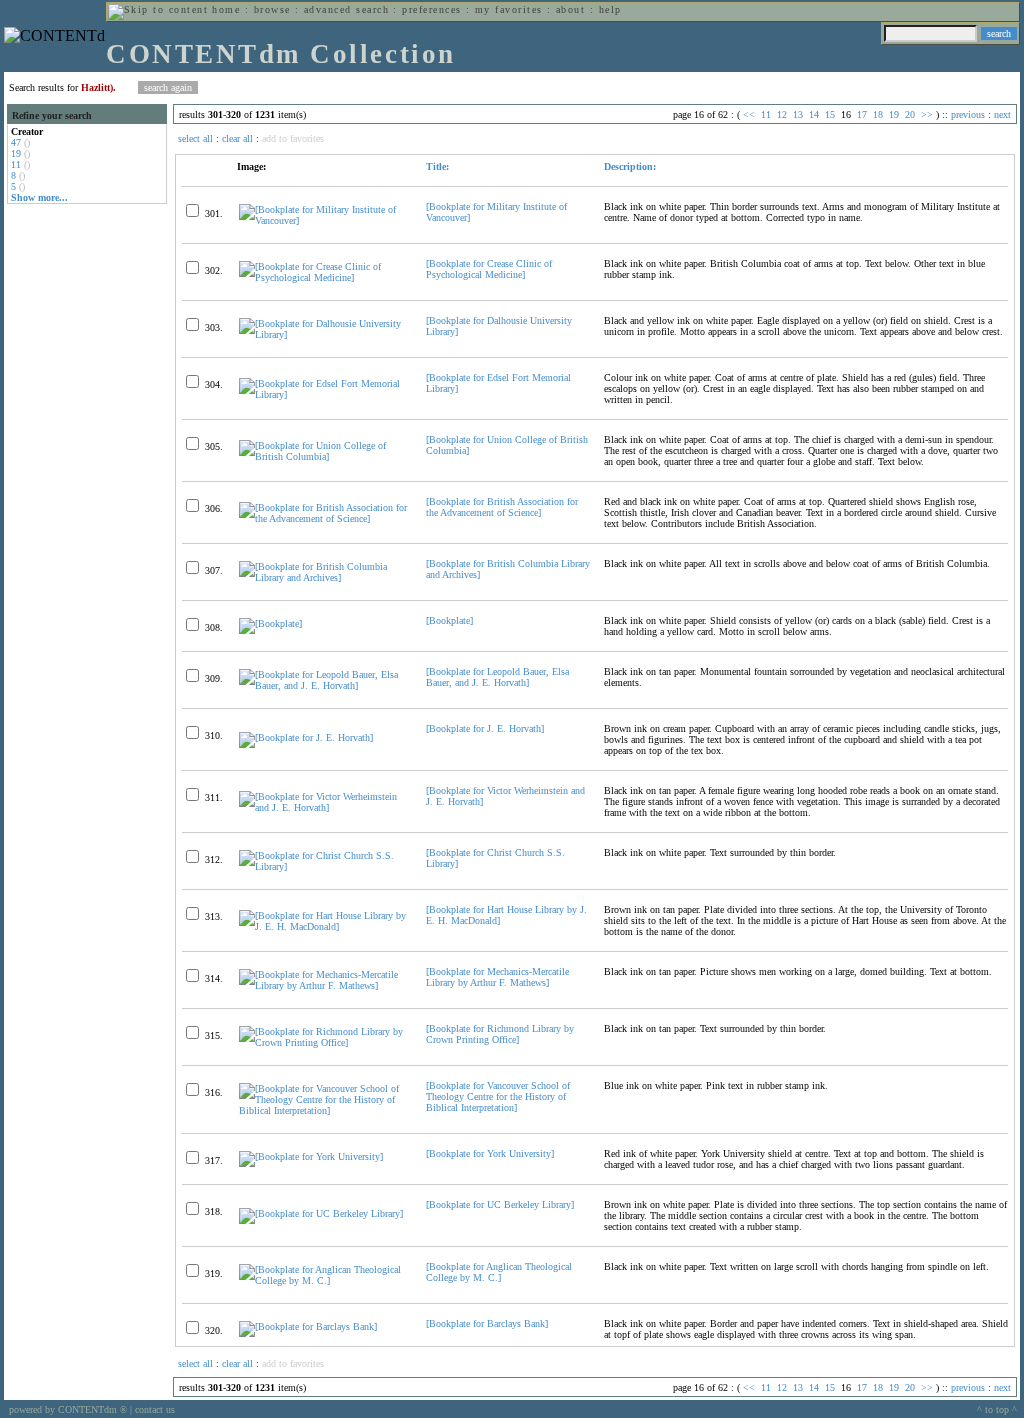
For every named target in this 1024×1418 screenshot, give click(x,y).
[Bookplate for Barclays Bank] (487, 1323)
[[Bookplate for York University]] (311, 1156)
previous (968, 114)
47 (16, 142)
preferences (431, 9)
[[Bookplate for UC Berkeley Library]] (321, 1213)
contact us (155, 1409)
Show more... (39, 197)
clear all (237, 138)
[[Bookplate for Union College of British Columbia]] (324, 456)
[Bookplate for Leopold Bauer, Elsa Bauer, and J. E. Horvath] (497, 677)
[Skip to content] (158, 9)
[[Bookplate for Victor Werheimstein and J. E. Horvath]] (324, 807)
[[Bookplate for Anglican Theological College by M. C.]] (324, 1280)
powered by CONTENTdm (68, 1409)
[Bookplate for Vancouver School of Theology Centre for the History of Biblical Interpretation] (498, 1096)
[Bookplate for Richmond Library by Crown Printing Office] (500, 1034)
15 (830, 114)
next (1002, 114)
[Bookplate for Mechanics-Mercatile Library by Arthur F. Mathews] (497, 977)
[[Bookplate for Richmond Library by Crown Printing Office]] (324, 1042)
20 (910, 114)
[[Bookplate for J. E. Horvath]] (306, 737)
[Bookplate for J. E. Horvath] (485, 728)
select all (195, 138)
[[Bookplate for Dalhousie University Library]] (324, 334)
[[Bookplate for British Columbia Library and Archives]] (324, 577)
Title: (437, 166)
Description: (630, 166)
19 (16, 153)
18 (878, 114)
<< (749, 114)
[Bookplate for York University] (490, 1153)
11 (16, 164)
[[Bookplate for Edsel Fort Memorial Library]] (324, 394)
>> (927, 114)
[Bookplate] (449, 620)
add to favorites (293, 138)
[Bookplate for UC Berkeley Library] (500, 1204)
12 (782, 114)
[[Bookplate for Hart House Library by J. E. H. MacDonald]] (324, 926)
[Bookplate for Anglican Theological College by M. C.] (499, 1272)
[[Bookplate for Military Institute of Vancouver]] (324, 220)
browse (272, 9)
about (570, 9)
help (610, 9)
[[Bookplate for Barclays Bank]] (308, 1326)
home (226, 9)
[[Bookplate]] (270, 623)
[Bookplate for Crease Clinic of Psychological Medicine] (489, 269)
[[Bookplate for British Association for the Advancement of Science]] (324, 518)
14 (814, 114)
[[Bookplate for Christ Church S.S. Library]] (324, 866)
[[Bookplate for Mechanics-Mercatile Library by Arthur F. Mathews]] (324, 985)
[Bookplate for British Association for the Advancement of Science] (502, 507)
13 (798, 114)
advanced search (346, 9)
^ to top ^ (997, 1409)
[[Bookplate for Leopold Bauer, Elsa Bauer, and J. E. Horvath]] (324, 685)
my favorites (509, 9)
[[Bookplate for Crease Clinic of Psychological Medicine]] (324, 277)
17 (862, 114)
